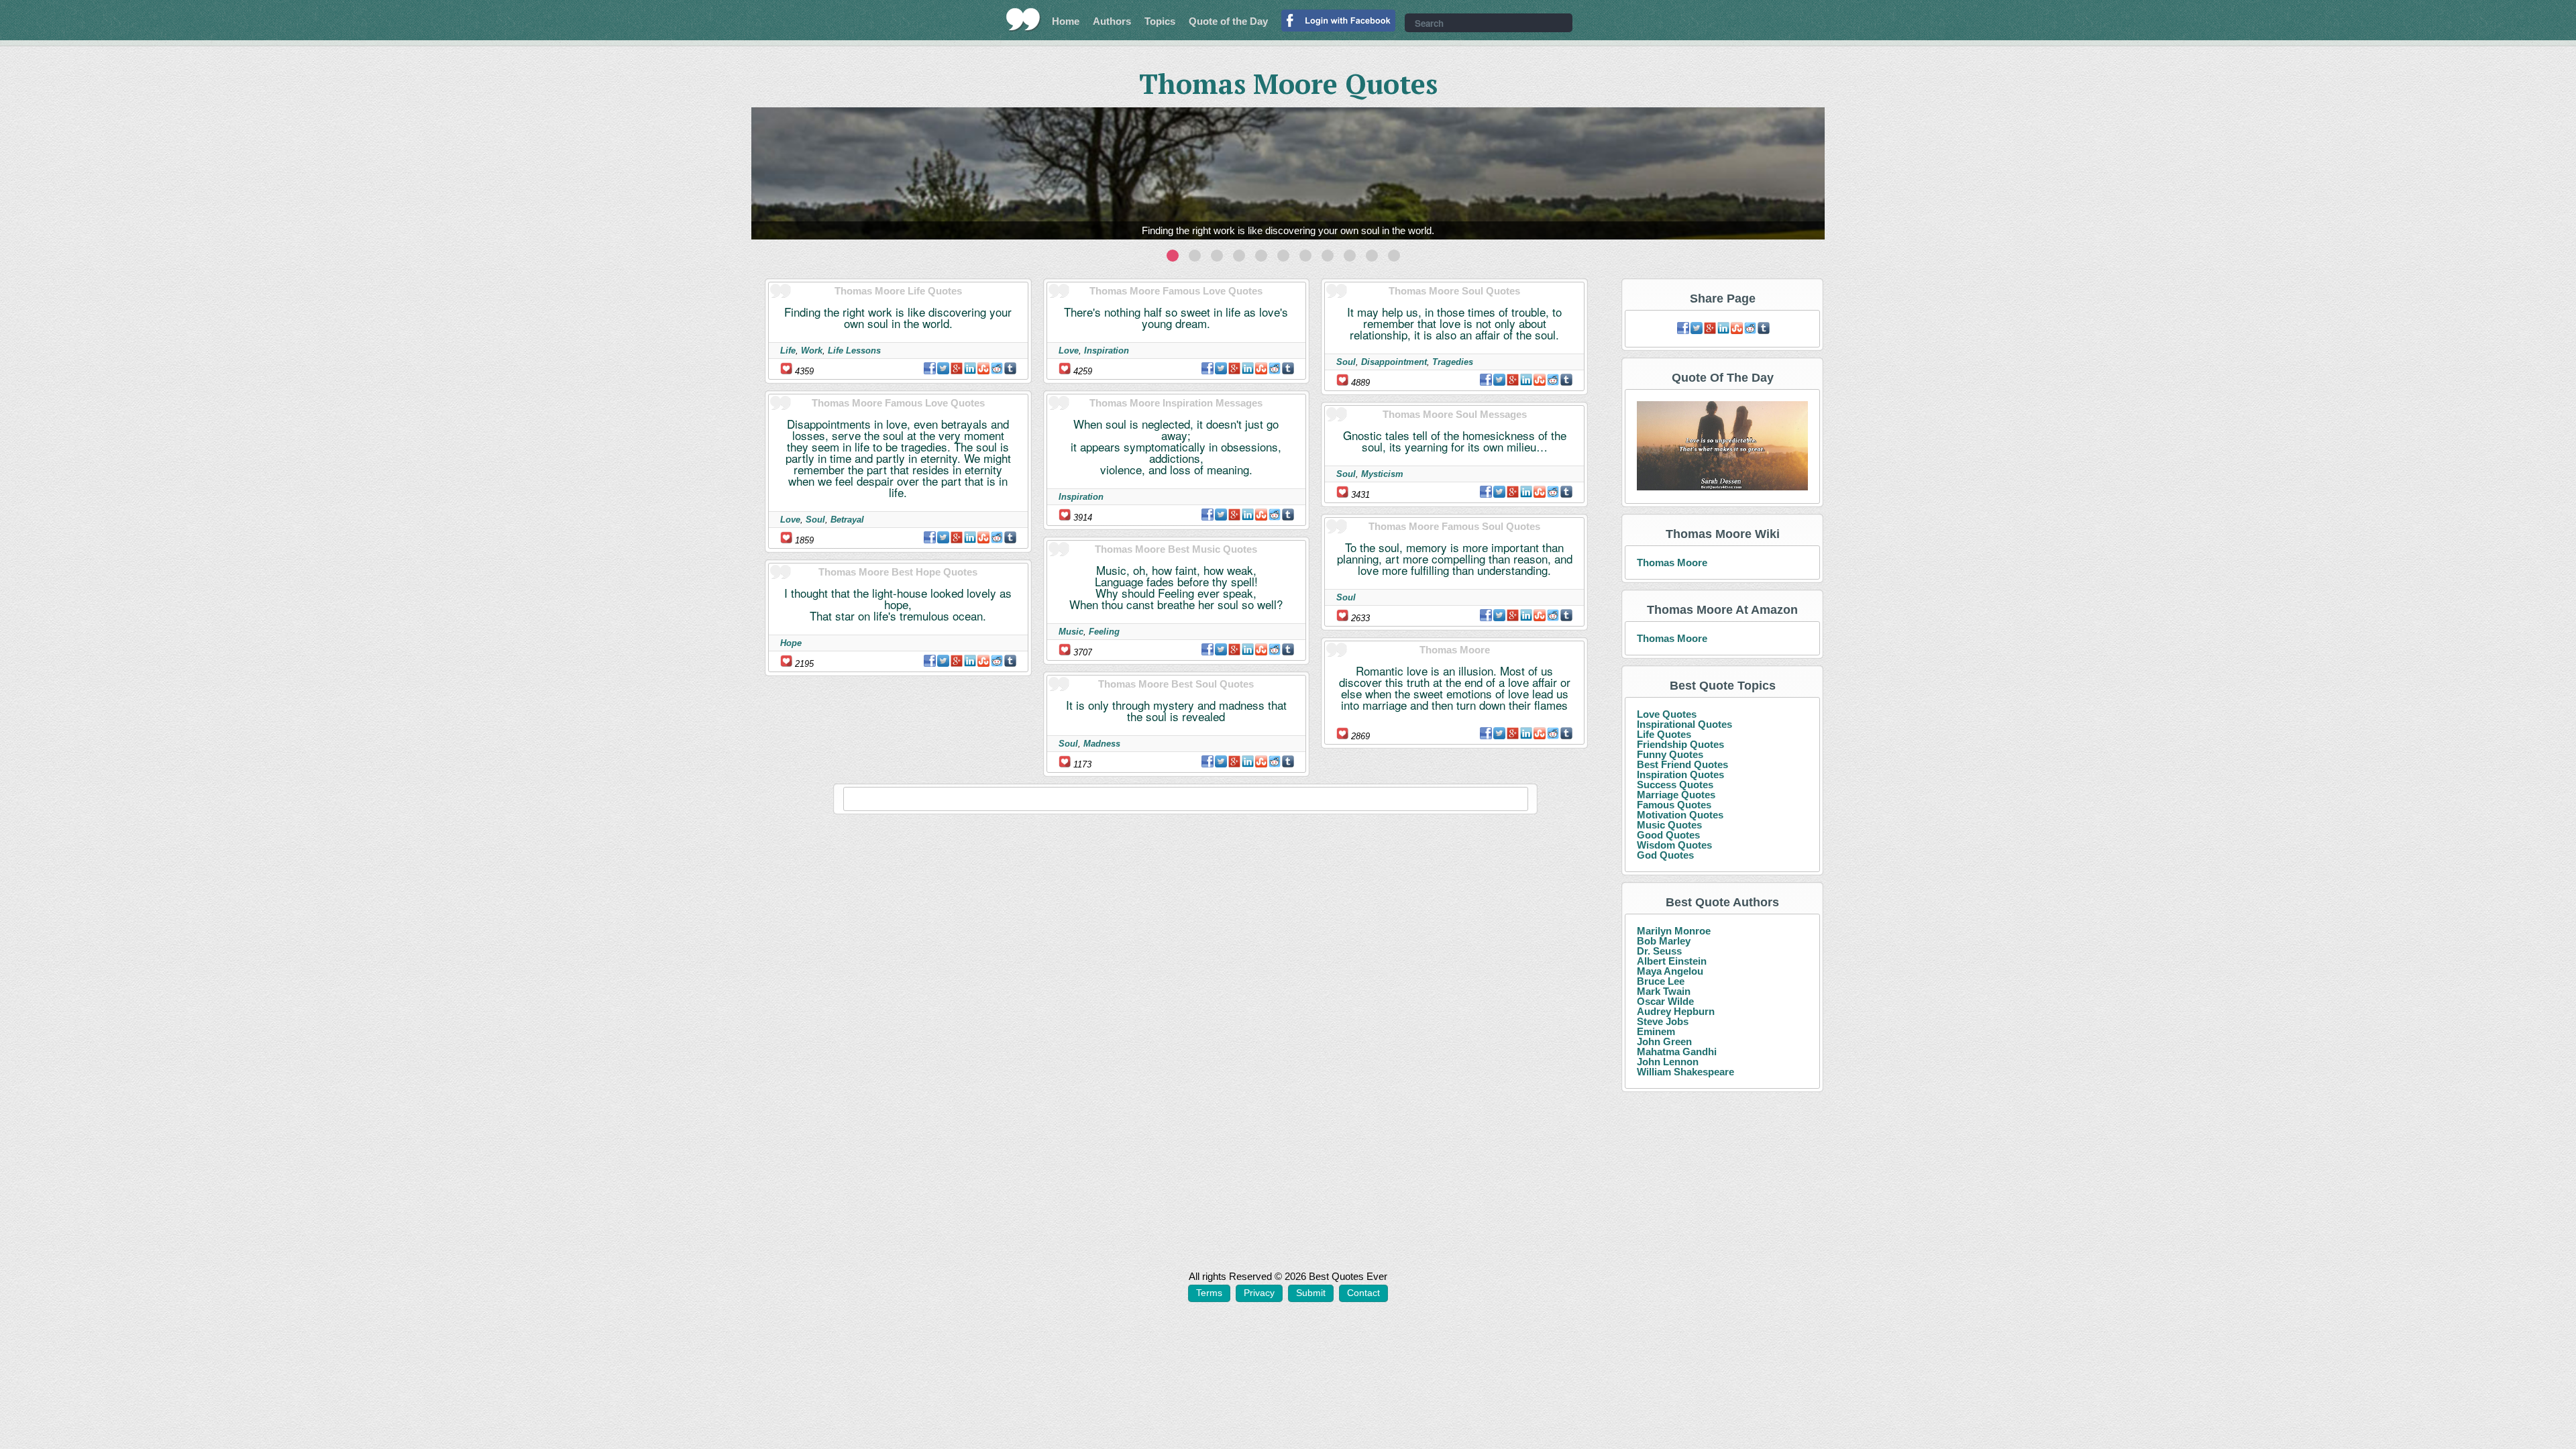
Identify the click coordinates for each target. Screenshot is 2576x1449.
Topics (1160, 21)
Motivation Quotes (1680, 815)
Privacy (1259, 1293)
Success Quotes (1675, 785)
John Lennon (1668, 1062)
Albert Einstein (1672, 961)
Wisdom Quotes (1674, 845)
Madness (1102, 744)
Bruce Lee (1661, 981)
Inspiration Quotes (1680, 774)
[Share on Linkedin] (970, 368)
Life (788, 351)
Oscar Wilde (1665, 1001)
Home (1066, 21)
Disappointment (1394, 362)
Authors (1112, 21)
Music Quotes (1669, 825)
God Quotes (1665, 855)
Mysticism (1382, 474)
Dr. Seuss (1659, 951)
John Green (1664, 1041)
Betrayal (847, 520)
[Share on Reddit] (997, 368)
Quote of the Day (1228, 21)
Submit (1311, 1293)
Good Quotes (1668, 835)
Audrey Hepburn (1676, 1011)
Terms (1209, 1293)
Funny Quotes (1670, 754)
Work (812, 351)
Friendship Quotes (1680, 744)
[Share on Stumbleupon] (983, 368)
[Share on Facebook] (930, 368)
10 (1372, 256)
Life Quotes (1664, 734)
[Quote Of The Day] (1722, 446)
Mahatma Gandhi (1677, 1052)
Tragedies (1453, 362)
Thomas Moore (1672, 562)
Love (790, 520)
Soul (815, 520)
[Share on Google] (957, 368)
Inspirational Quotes (1684, 724)
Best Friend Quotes (1682, 764)
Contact (1363, 1293)
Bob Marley (1664, 941)
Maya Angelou (1670, 971)
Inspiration (1107, 351)
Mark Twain (1664, 991)
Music (1071, 632)
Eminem (1656, 1031)
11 (1394, 256)
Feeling (1104, 632)
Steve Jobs (1663, 1021)
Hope (791, 643)
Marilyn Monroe (1674, 931)
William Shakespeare (1685, 1072)
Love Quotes (1667, 714)
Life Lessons (854, 351)
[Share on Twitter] (943, 368)
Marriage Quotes (1676, 795)
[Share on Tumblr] (1010, 368)
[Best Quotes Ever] (1023, 19)
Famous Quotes (1674, 805)
